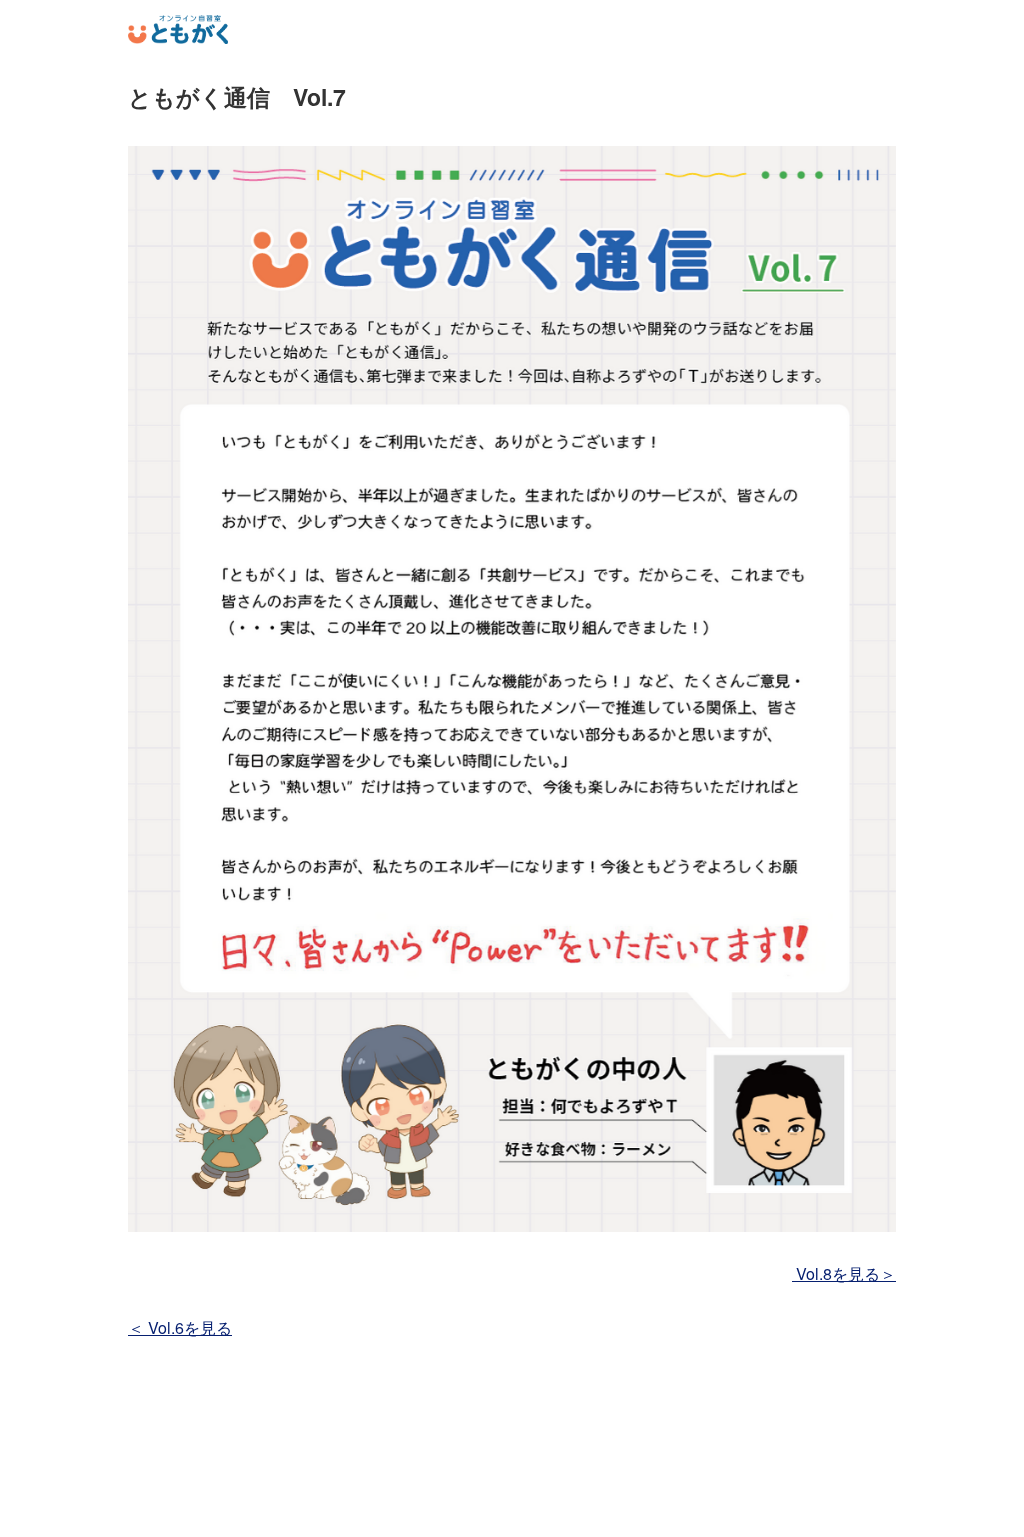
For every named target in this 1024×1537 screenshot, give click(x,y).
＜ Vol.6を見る (180, 1327)
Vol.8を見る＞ (844, 1273)
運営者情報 (512, 1510)
